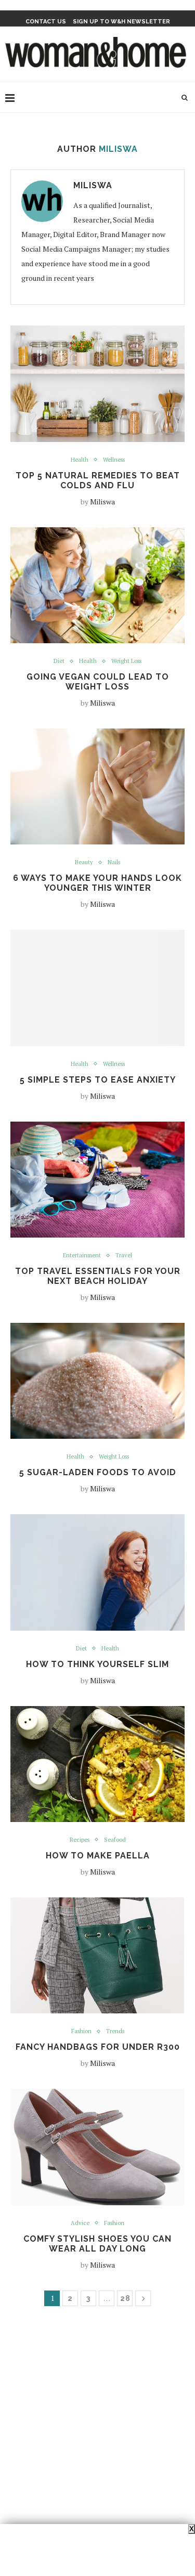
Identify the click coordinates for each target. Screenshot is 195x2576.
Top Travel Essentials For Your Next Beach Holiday (98, 1276)
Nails (114, 862)
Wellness (114, 460)
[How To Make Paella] (97, 1764)
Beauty (84, 862)
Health (80, 460)
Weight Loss (126, 661)
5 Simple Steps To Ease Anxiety (98, 1080)
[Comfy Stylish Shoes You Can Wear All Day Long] (97, 2147)
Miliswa (93, 185)
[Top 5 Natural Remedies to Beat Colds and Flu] (97, 383)
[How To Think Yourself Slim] (97, 1572)
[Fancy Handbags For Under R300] (97, 1955)
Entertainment (82, 1256)
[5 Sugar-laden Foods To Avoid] (97, 1381)
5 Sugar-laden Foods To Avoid (98, 1472)
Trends (115, 2031)
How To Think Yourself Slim (97, 1664)
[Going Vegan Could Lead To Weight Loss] (97, 585)
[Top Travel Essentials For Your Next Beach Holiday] (97, 1180)
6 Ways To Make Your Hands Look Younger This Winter (97, 883)
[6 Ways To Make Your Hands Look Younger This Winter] (97, 786)
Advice (80, 2223)
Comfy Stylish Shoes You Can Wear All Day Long (97, 2244)
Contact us (46, 22)
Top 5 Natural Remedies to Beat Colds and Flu (98, 480)
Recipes (80, 1840)
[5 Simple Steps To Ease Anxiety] (97, 988)
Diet (59, 661)
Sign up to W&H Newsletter (121, 22)
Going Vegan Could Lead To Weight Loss (98, 682)
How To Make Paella (98, 1856)
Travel (124, 1256)
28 (125, 2298)
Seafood (115, 1840)
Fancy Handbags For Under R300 (98, 2047)
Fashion (81, 2031)
